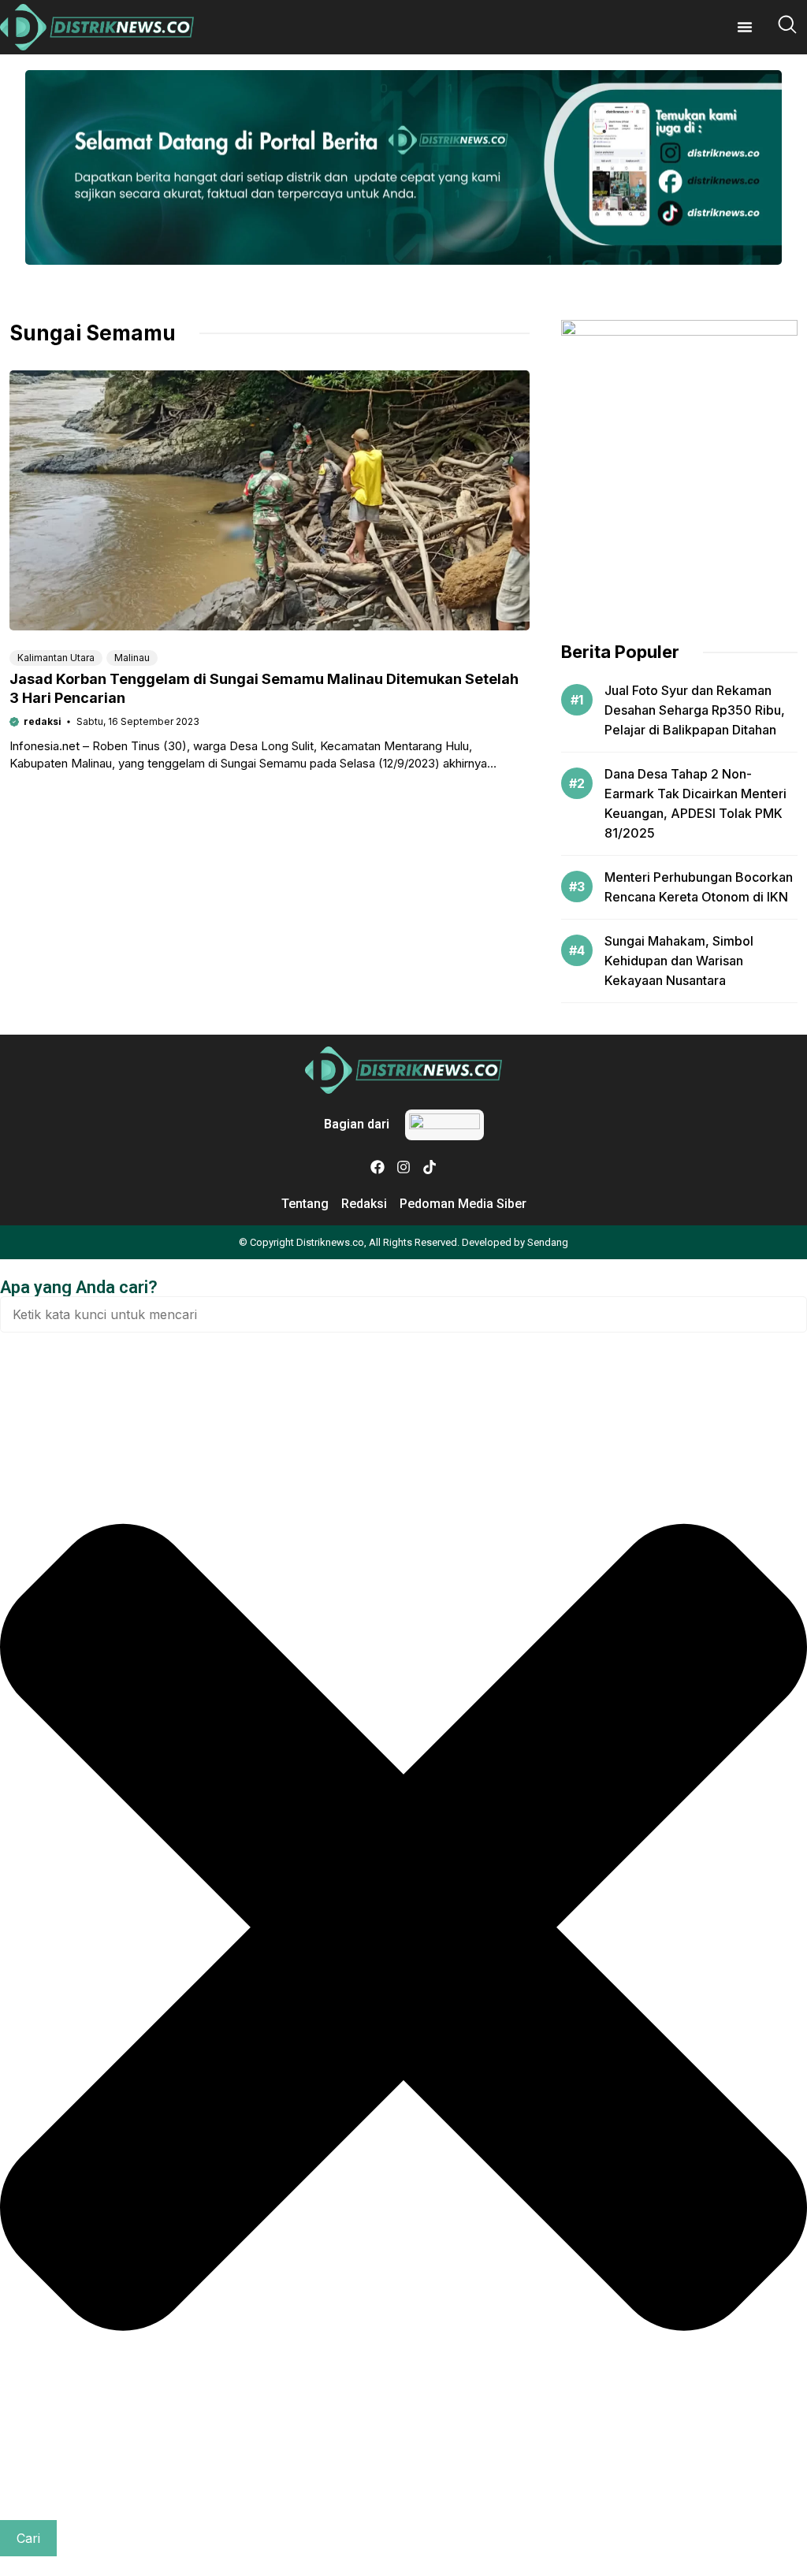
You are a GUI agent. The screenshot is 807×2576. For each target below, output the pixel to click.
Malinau (132, 658)
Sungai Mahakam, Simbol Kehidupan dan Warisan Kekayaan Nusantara (679, 961)
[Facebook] (377, 1167)
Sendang (548, 1242)
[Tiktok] (430, 1167)
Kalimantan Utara (56, 658)
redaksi (43, 721)
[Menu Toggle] (745, 27)
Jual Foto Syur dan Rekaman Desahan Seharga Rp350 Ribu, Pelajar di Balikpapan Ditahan (695, 710)
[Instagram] (403, 1167)
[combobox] (403, 1314)
